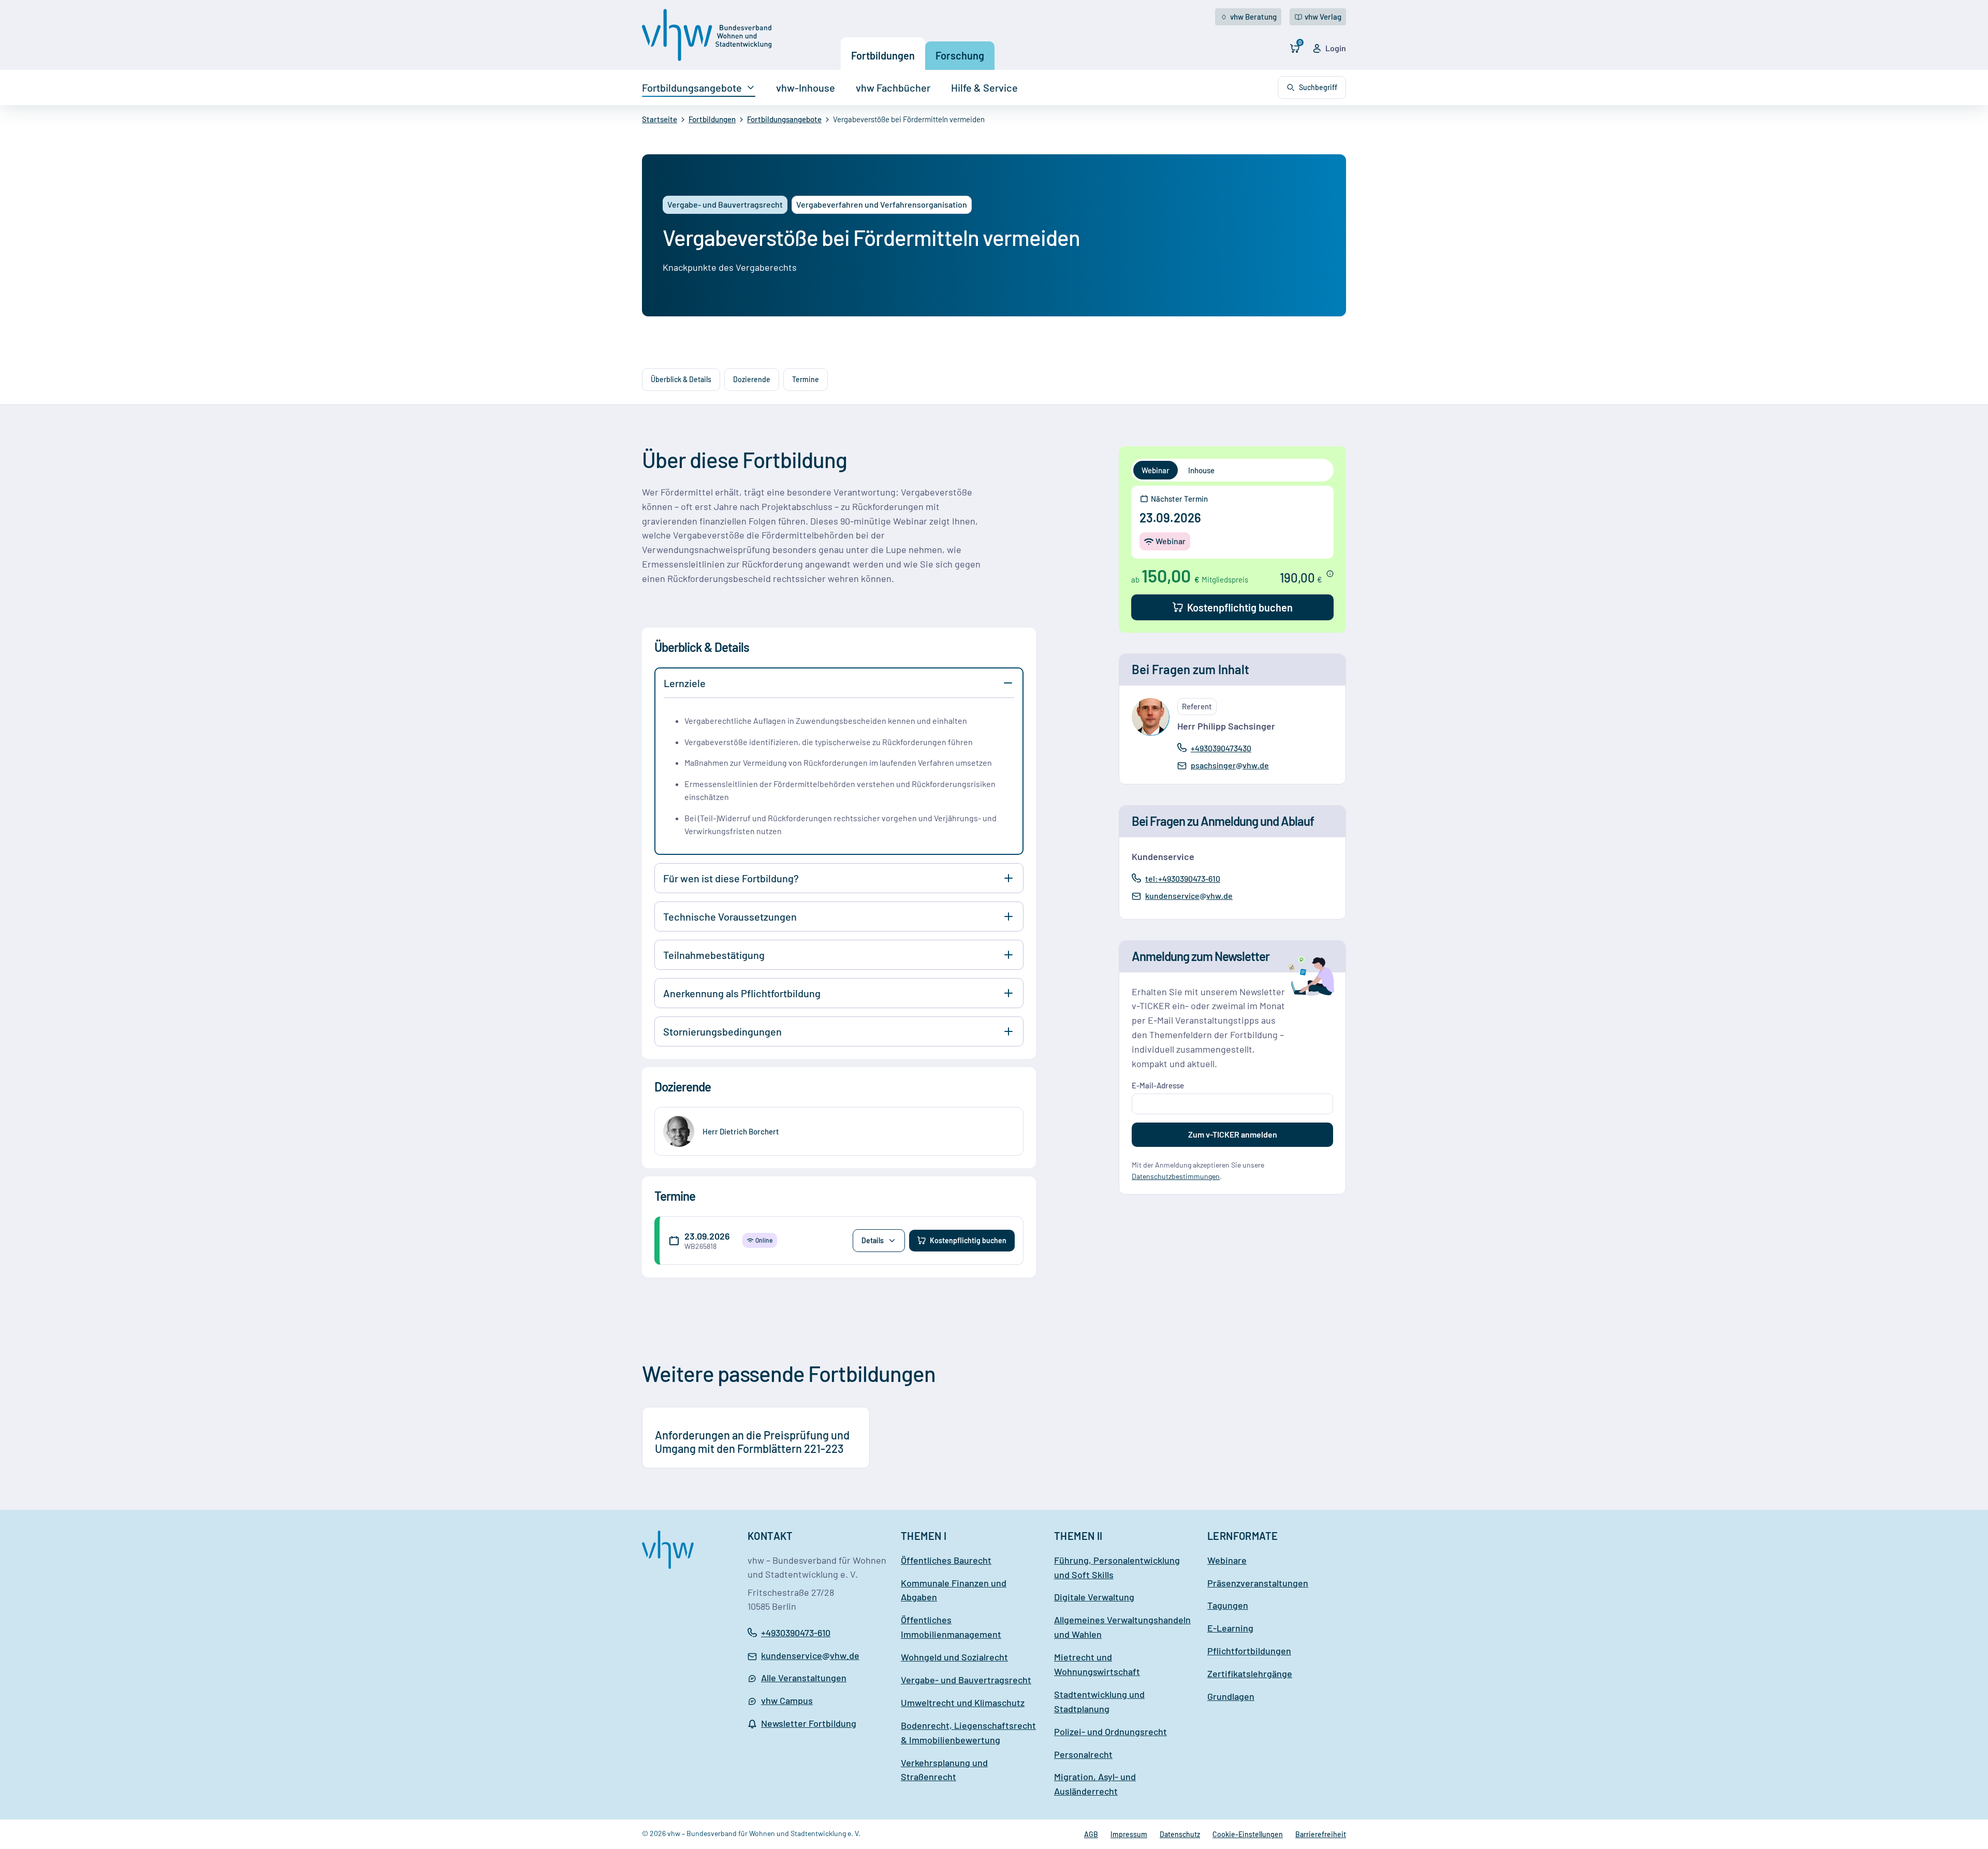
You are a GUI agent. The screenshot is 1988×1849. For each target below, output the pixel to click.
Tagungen (1228, 1605)
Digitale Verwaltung (1094, 1597)
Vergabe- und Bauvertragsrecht (966, 1680)
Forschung (960, 55)
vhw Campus (787, 1700)
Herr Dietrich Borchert (741, 1131)
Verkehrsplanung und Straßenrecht (944, 1770)
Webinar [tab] (1156, 470)
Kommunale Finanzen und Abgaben (954, 1590)
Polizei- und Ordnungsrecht (1110, 1731)
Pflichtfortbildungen (1249, 1651)
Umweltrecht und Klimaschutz (963, 1702)
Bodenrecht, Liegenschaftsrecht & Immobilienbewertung (968, 1732)
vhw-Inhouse (806, 88)
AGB (1091, 1834)
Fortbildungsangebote (692, 88)
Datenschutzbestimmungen (1176, 1176)
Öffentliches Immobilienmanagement (951, 1627)
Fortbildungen (883, 55)
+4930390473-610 (796, 1633)
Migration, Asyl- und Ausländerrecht (1095, 1784)
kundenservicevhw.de (1189, 896)
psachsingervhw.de (1230, 766)
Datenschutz (1180, 1834)
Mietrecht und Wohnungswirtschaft (1097, 1664)
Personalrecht (1083, 1754)
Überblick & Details (681, 379)
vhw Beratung (1253, 17)
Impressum (1129, 1834)
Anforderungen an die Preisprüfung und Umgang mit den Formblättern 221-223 (752, 1442)
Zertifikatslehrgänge (1250, 1673)
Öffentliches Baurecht (946, 1560)
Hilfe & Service (984, 88)
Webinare (1227, 1560)
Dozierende (752, 379)
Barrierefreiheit (1321, 1834)
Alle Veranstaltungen (804, 1678)
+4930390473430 (1221, 748)
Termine (806, 379)
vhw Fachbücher (893, 88)
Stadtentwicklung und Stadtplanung (1099, 1701)
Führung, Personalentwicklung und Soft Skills (1117, 1567)
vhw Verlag (1323, 17)
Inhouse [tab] (1201, 470)
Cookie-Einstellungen (1248, 1834)
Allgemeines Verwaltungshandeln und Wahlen (1122, 1627)
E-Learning (1230, 1628)
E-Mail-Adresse (1158, 1085)
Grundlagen (1231, 1696)
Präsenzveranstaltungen (1258, 1583)
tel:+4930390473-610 (1182, 878)
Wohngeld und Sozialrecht (954, 1657)
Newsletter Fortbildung (809, 1723)
